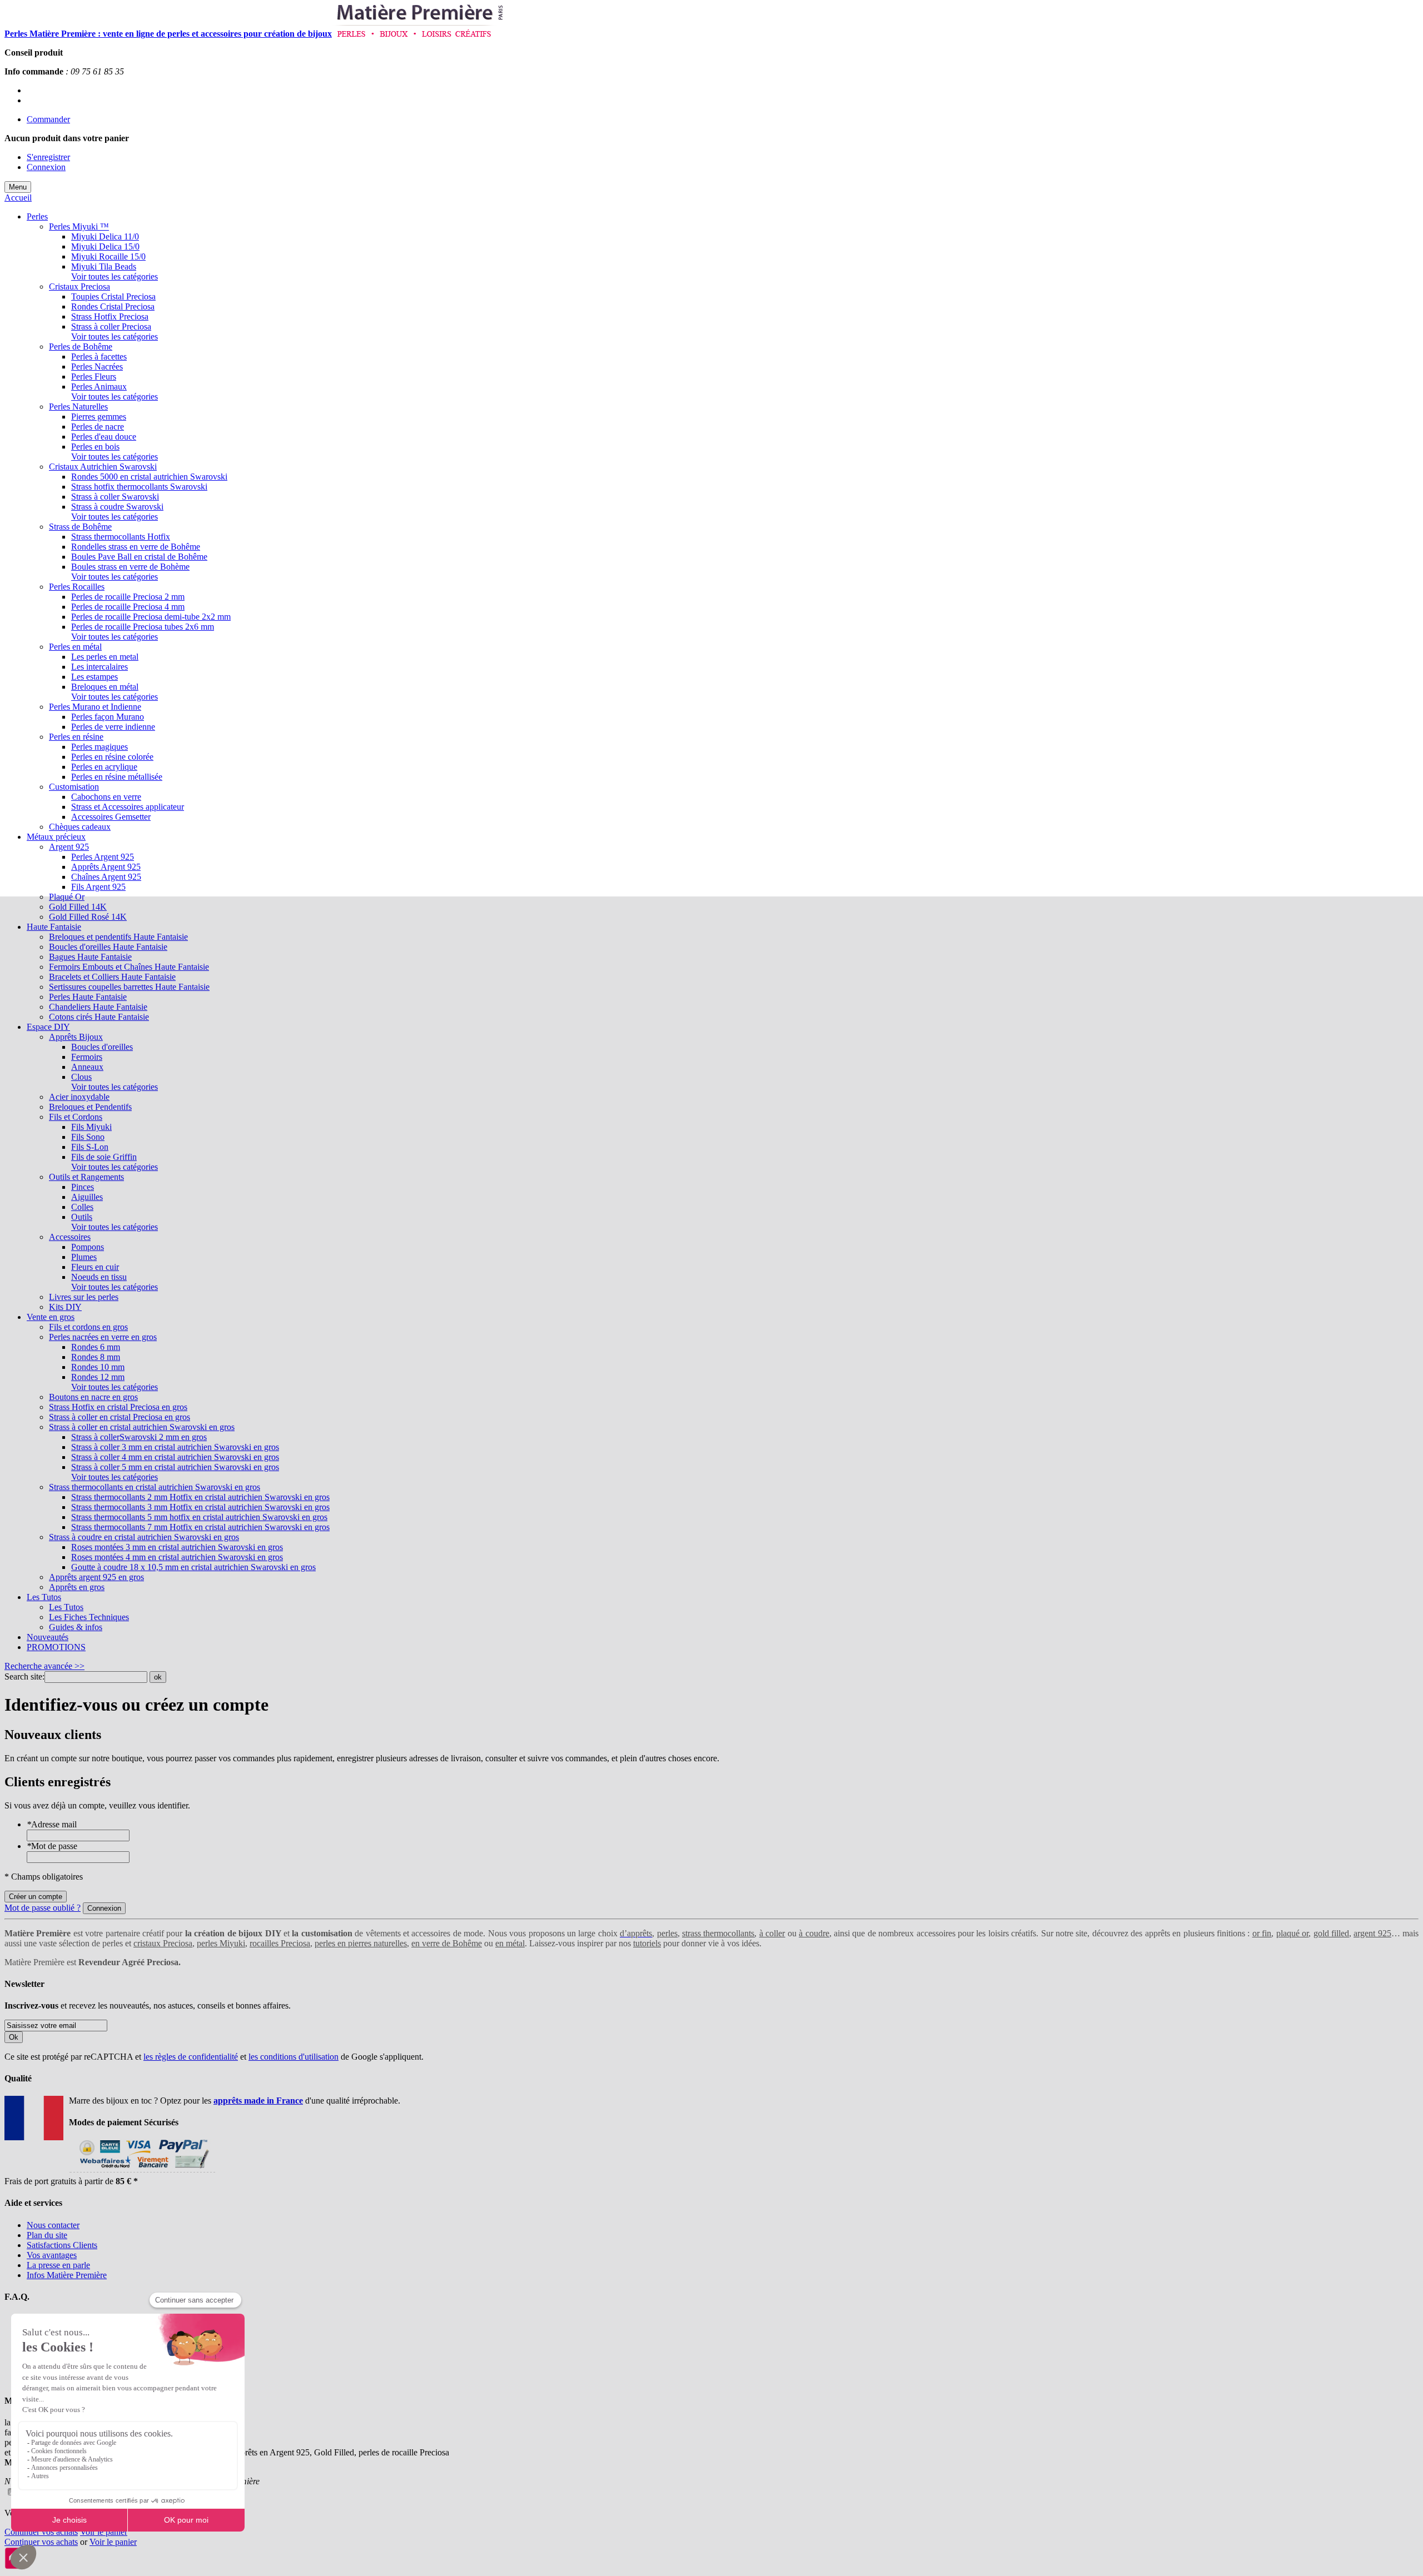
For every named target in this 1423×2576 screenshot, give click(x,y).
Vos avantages (52, 2255)
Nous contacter (53, 2225)
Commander (48, 119)
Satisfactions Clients (62, 2245)
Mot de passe (52, 1846)
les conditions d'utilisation (293, 2057)
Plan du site (47, 2235)
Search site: (24, 1676)
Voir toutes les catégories (115, 276)
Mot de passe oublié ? (43, 1908)
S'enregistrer (48, 157)
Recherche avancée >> (44, 1666)
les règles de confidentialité (191, 2057)
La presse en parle (58, 2265)
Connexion (46, 167)
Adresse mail (52, 1824)
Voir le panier (104, 2532)
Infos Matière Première (67, 2275)
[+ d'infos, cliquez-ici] (142, 2171)
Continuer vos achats (41, 2532)
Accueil (18, 198)
